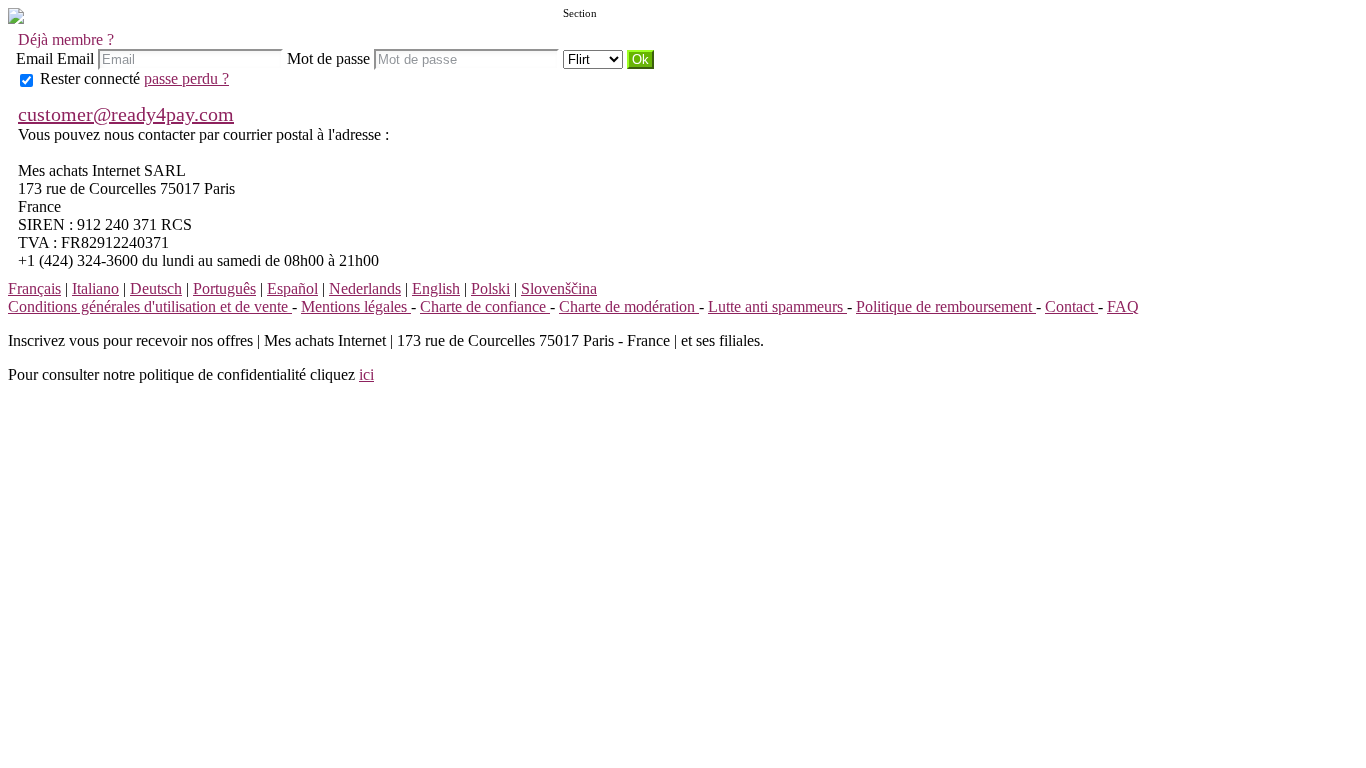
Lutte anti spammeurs (777, 306)
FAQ (1123, 306)
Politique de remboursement (946, 306)
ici (366, 374)
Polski (490, 288)
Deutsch (156, 288)
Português (224, 288)
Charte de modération (629, 306)
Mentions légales (356, 306)
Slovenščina (559, 288)
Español (292, 288)
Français (34, 288)
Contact (1071, 306)
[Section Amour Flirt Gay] (595, 58)
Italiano (95, 288)
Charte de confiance (485, 306)
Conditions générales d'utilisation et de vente (150, 306)
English (436, 288)
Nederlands (365, 288)
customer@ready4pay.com (126, 114)
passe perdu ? (186, 78)
